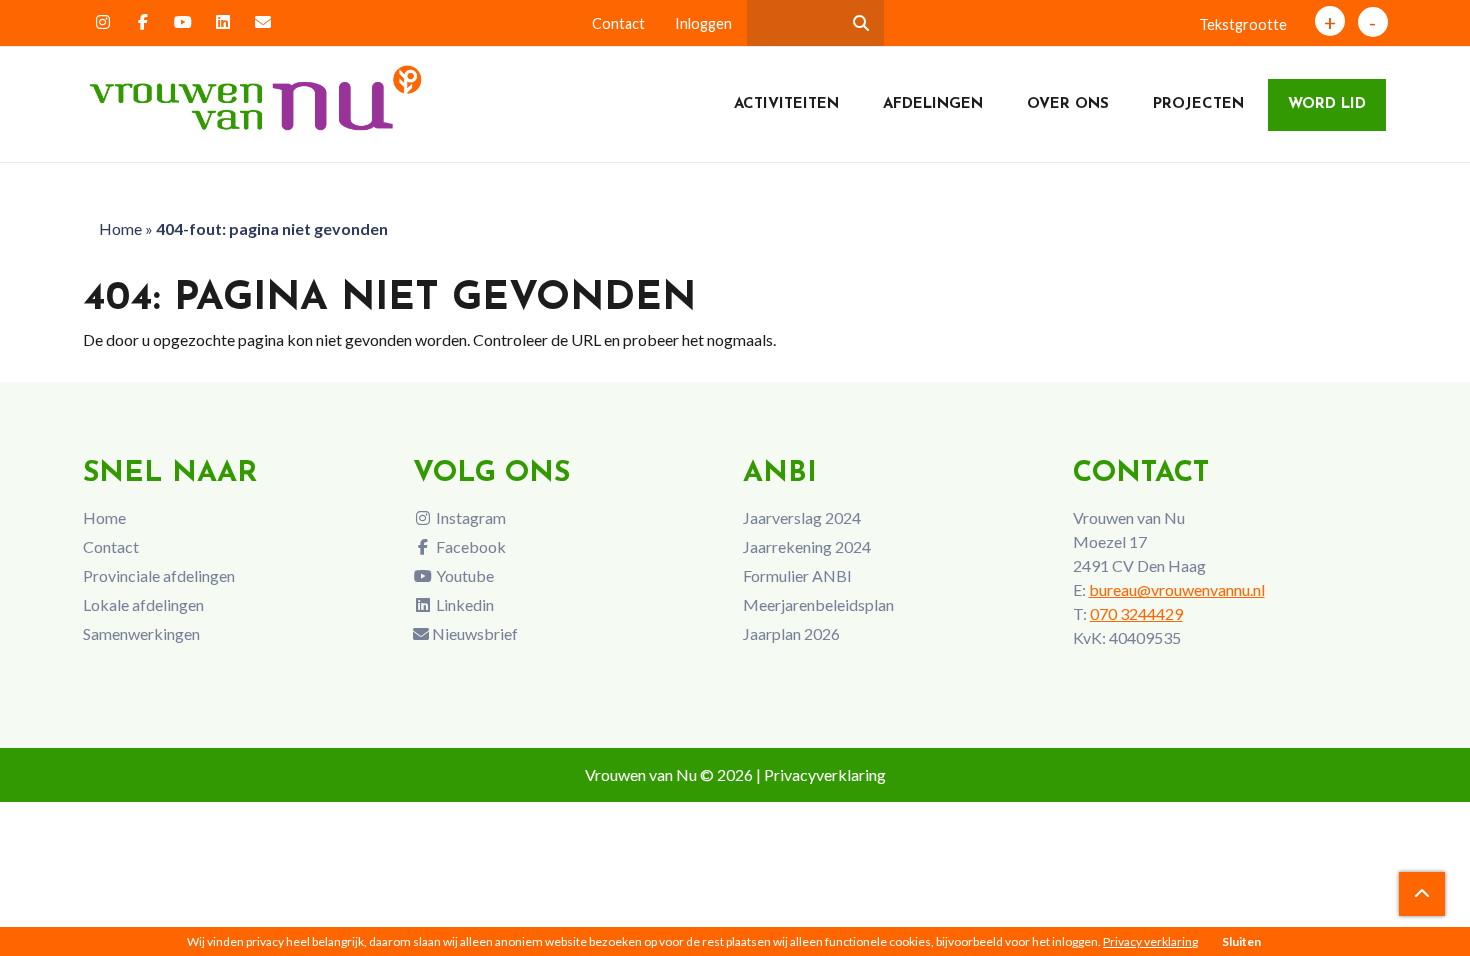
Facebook (469, 546)
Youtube (463, 575)
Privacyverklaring (825, 774)
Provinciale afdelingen (159, 575)
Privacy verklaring (1150, 941)
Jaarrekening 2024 (807, 546)
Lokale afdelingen (143, 604)
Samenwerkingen (141, 633)
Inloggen (703, 23)
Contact (618, 23)
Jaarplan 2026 (791, 633)
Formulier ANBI (797, 575)
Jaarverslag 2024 (802, 517)
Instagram (469, 517)
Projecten (1198, 104)
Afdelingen (933, 104)
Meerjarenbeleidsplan (818, 604)
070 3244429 (1136, 613)
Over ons (1068, 104)
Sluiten (1241, 941)
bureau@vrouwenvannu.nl (1177, 589)
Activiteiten (786, 104)
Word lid (1327, 104)
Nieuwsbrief (473, 633)
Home (120, 228)
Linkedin (463, 604)
